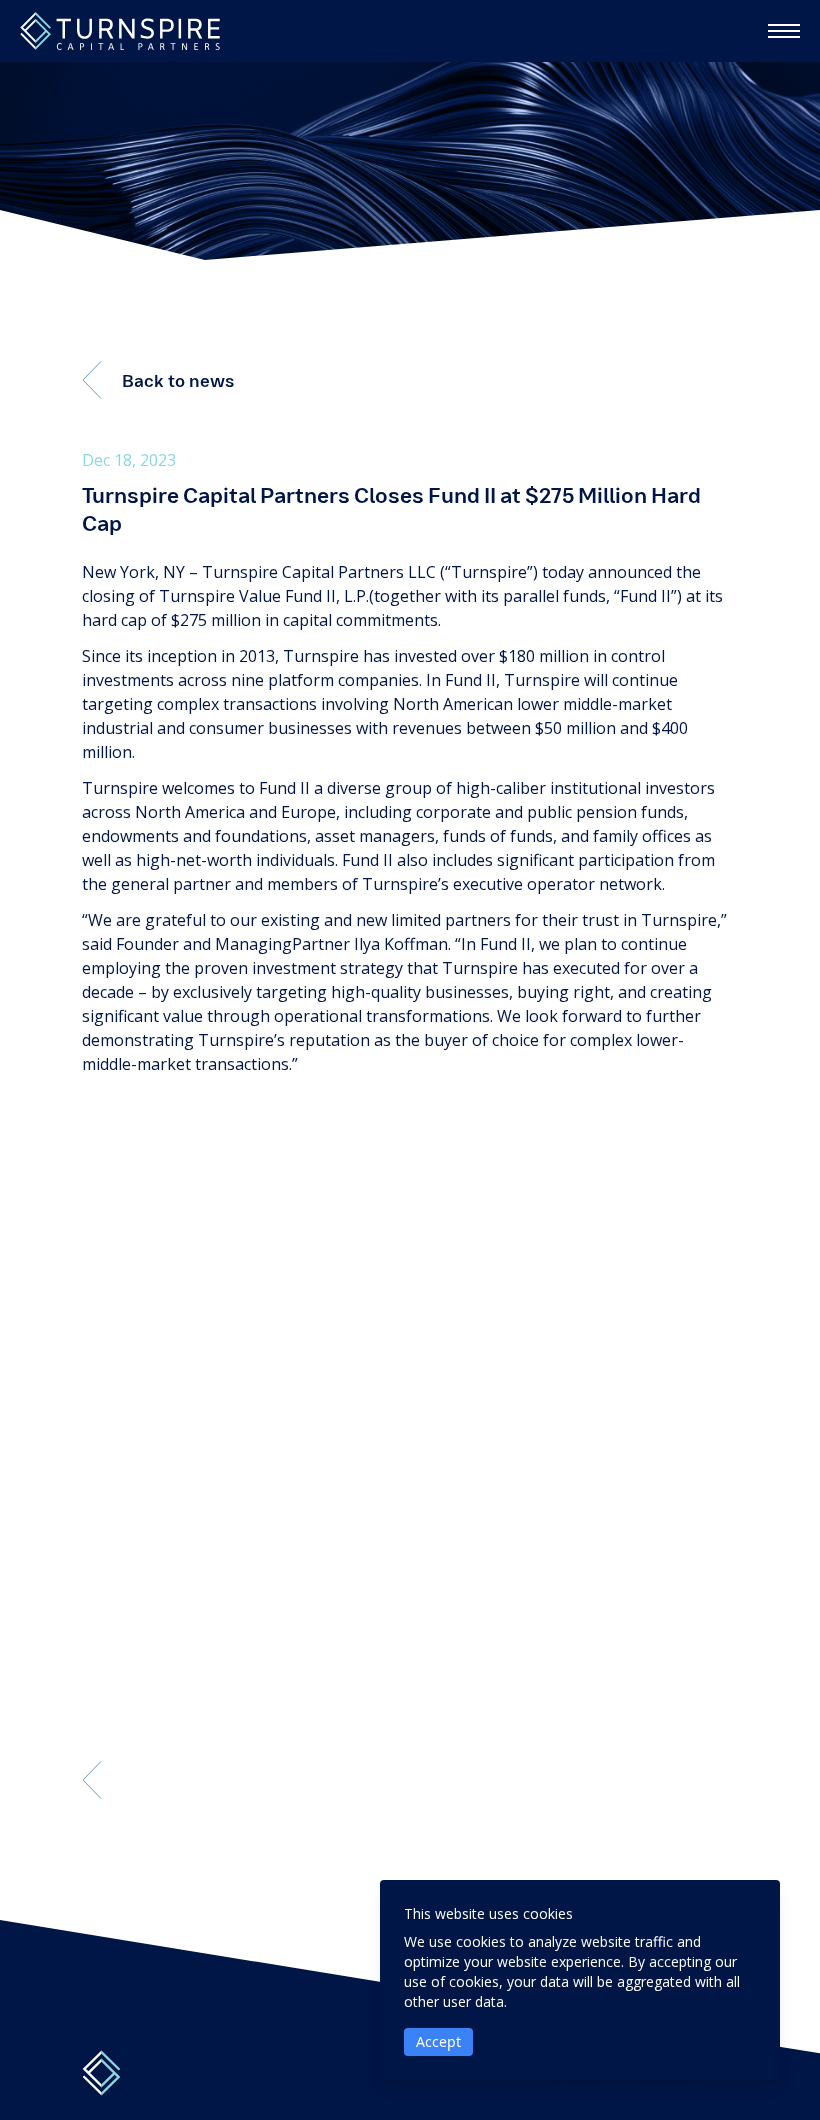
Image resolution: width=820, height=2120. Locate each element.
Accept (438, 2041)
